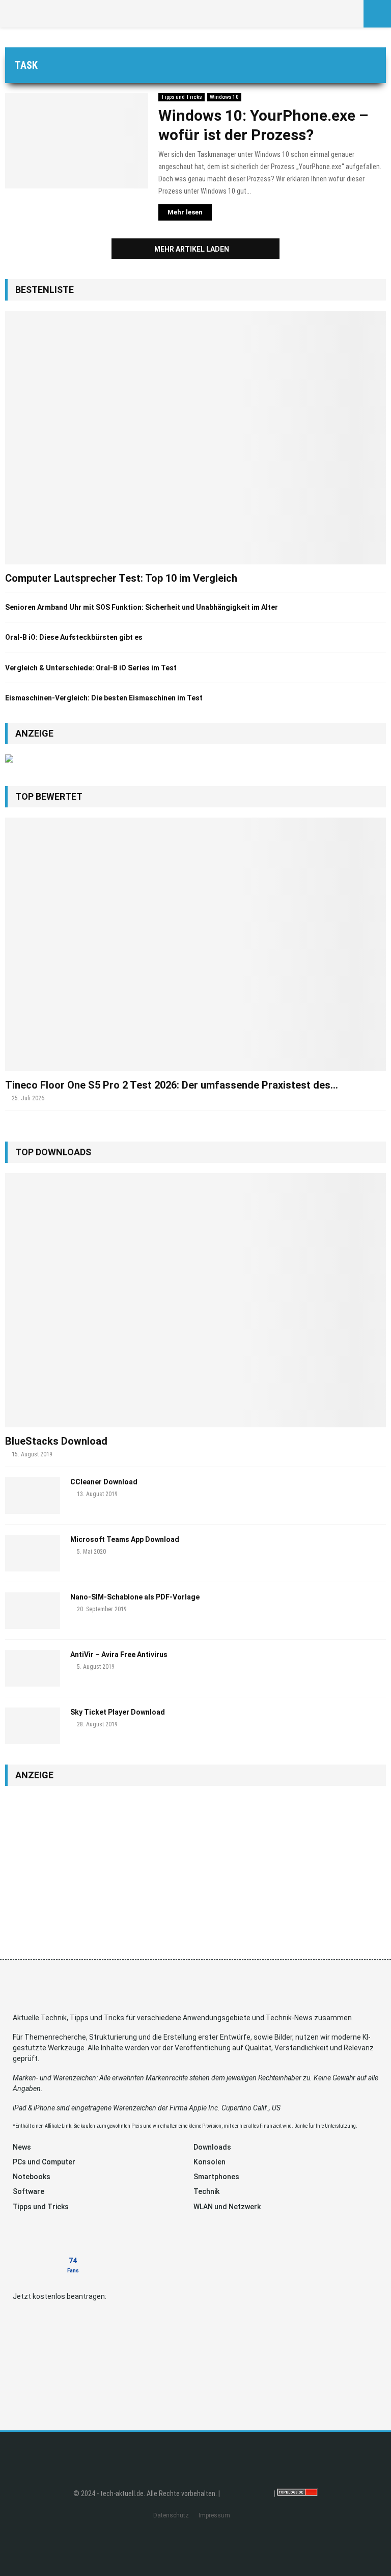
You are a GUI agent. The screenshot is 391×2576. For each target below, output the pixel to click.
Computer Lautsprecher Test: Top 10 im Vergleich (121, 578)
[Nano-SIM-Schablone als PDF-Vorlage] (33, 1611)
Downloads (212, 2147)
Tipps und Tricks (181, 97)
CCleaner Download (104, 1482)
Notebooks (32, 2177)
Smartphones (216, 2177)
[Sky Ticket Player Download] (33, 1726)
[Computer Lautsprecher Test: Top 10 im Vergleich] (195, 438)
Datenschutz (171, 2515)
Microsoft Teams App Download (125, 1539)
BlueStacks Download (56, 1441)
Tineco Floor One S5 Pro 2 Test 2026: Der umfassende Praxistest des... (172, 1085)
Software (29, 2191)
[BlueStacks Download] (195, 1300)
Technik (206, 2191)
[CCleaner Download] (33, 1496)
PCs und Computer (44, 2162)
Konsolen (210, 2162)
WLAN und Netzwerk (227, 2207)
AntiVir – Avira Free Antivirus (119, 1655)
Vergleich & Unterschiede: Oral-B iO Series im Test (91, 668)
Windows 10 (224, 97)
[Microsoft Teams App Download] (33, 1553)
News (22, 2147)
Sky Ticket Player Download (118, 1712)
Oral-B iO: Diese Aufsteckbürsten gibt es (74, 637)
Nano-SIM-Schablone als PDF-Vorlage (135, 1597)
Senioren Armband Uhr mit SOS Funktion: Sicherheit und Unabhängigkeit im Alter (142, 607)
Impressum (214, 2515)
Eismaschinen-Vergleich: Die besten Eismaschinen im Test (104, 698)
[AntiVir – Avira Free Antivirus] (33, 1668)
